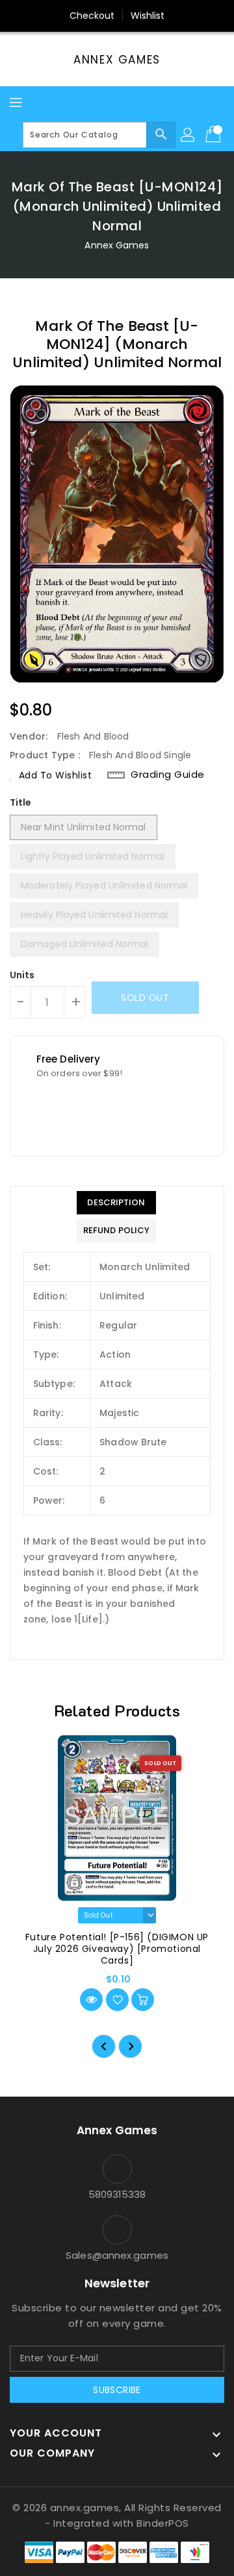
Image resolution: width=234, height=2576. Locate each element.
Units (22, 975)
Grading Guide (168, 775)
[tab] (116, 1203)
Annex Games (117, 60)
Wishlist (148, 16)
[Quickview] (91, 2000)
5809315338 (117, 2194)
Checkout (92, 16)
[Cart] (214, 135)
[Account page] (188, 135)
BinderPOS (163, 2523)
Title (21, 802)
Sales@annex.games (117, 2255)
